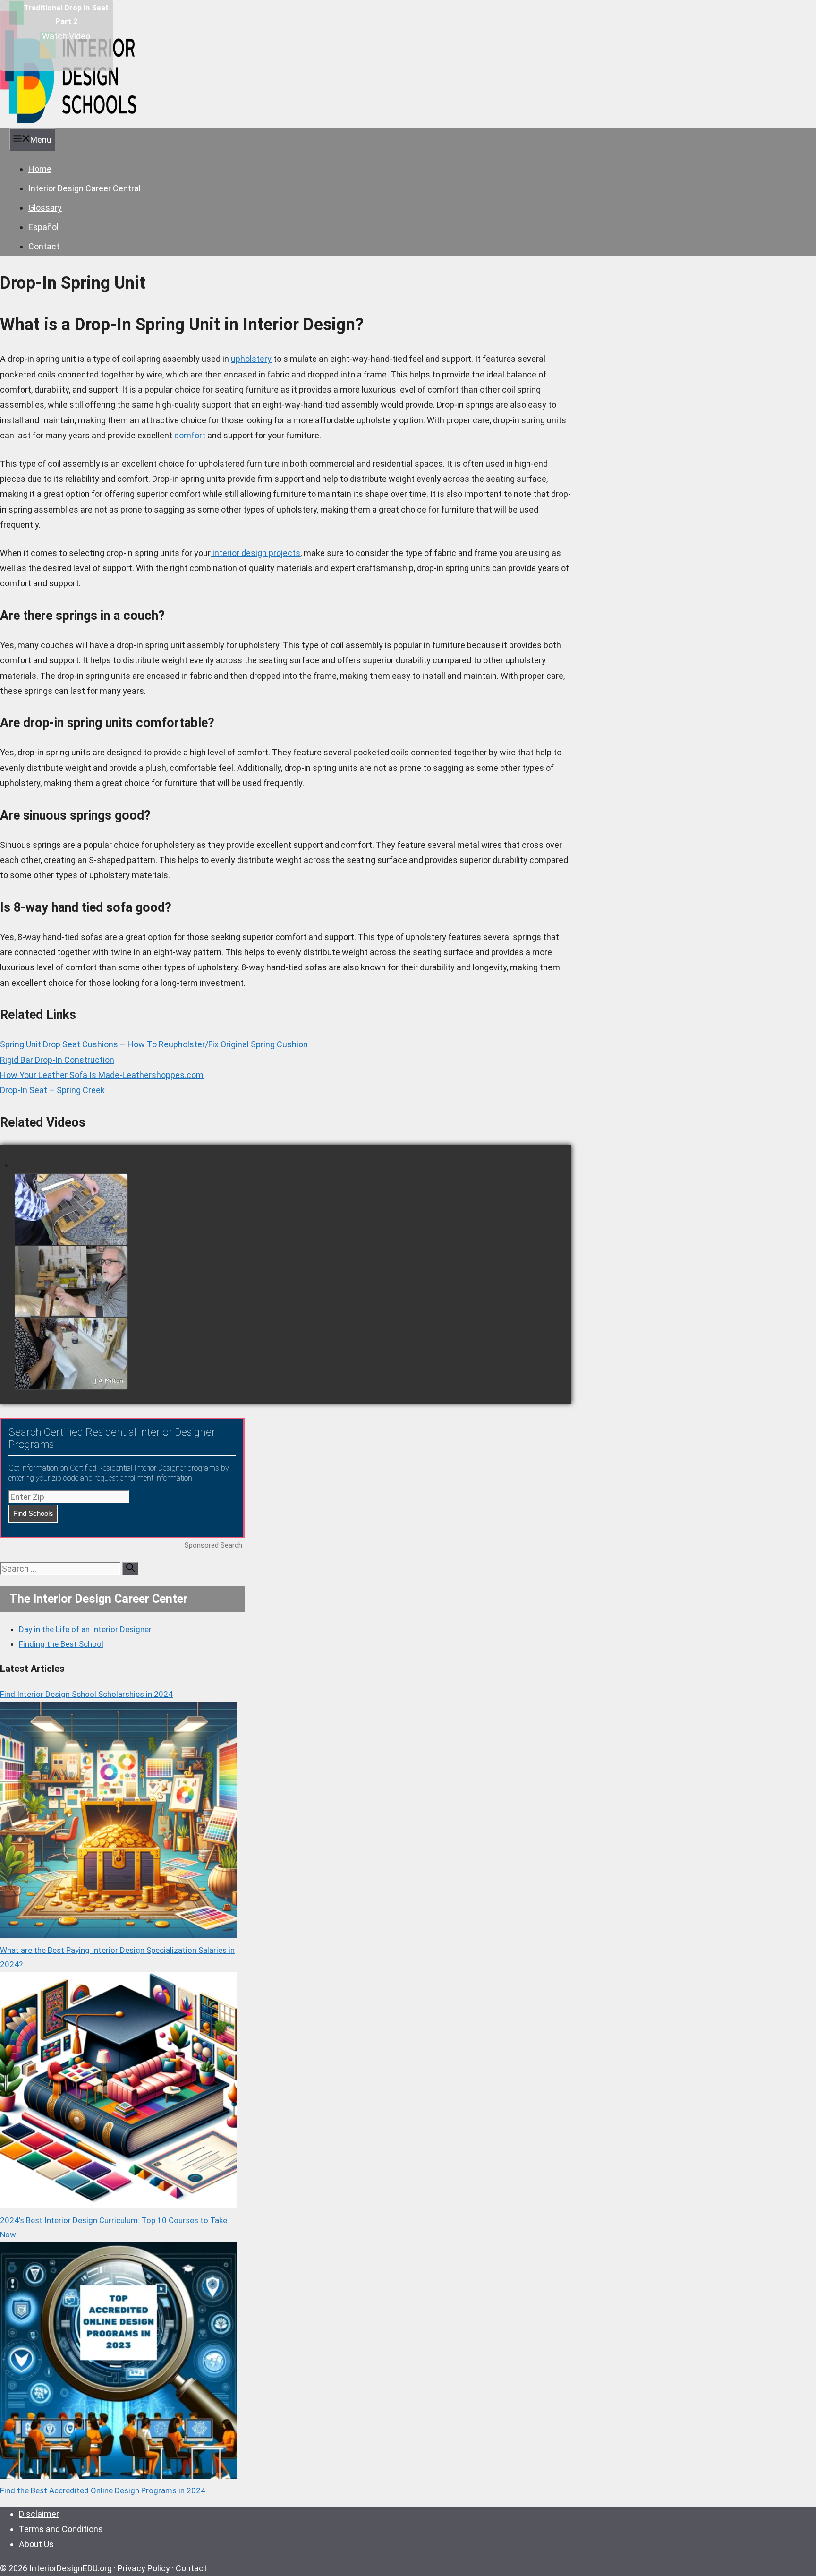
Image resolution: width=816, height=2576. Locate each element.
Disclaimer (39, 2514)
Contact (44, 246)
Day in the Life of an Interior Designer (85, 1629)
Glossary (45, 208)
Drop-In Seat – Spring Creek (52, 1090)
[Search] (130, 1568)
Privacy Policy (144, 2568)
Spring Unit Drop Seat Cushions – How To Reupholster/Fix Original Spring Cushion (154, 1044)
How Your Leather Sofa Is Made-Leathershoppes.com (102, 1075)
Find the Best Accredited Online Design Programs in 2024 (103, 2490)
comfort (190, 435)
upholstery (251, 359)
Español (43, 227)
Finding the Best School (61, 1644)
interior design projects (255, 553)
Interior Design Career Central (85, 188)
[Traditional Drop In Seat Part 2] (57, 35)
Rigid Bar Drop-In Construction (57, 1060)
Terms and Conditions (61, 2529)
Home (40, 169)
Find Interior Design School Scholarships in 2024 (86, 1694)
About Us (36, 2544)
